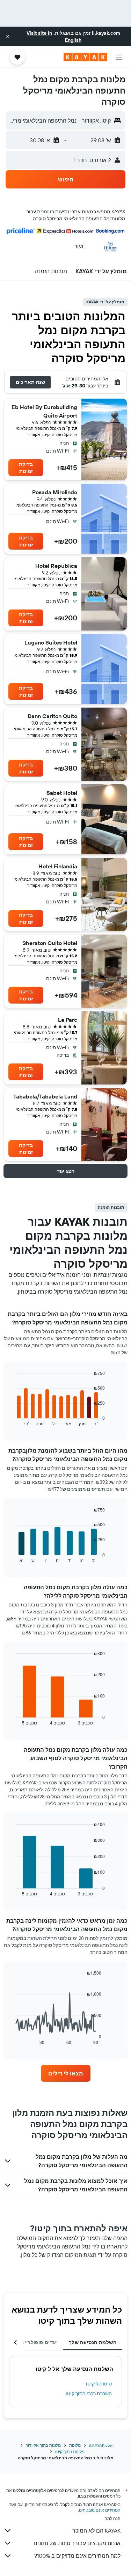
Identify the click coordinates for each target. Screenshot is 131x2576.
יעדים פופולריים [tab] (39, 2342)
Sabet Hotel (62, 793)
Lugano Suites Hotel (51, 642)
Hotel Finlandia (58, 866)
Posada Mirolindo (55, 492)
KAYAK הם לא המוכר (96, 2530)
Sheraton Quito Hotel (50, 943)
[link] (66, 2073)
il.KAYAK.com (101, 2445)
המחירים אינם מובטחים (100, 2510)
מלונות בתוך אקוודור (43, 2445)
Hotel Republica (56, 566)
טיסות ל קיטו (99, 2384)
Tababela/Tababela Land (45, 1096)
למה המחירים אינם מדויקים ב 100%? (77, 2556)
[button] (8, 36)
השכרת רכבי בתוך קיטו (89, 2394)
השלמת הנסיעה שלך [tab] (93, 2342)
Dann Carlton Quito (52, 716)
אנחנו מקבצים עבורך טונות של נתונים (77, 2543)
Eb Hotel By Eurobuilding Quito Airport (44, 411)
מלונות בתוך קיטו (70, 2451)
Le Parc (68, 1020)
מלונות (75, 2445)
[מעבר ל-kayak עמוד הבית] (85, 57)
